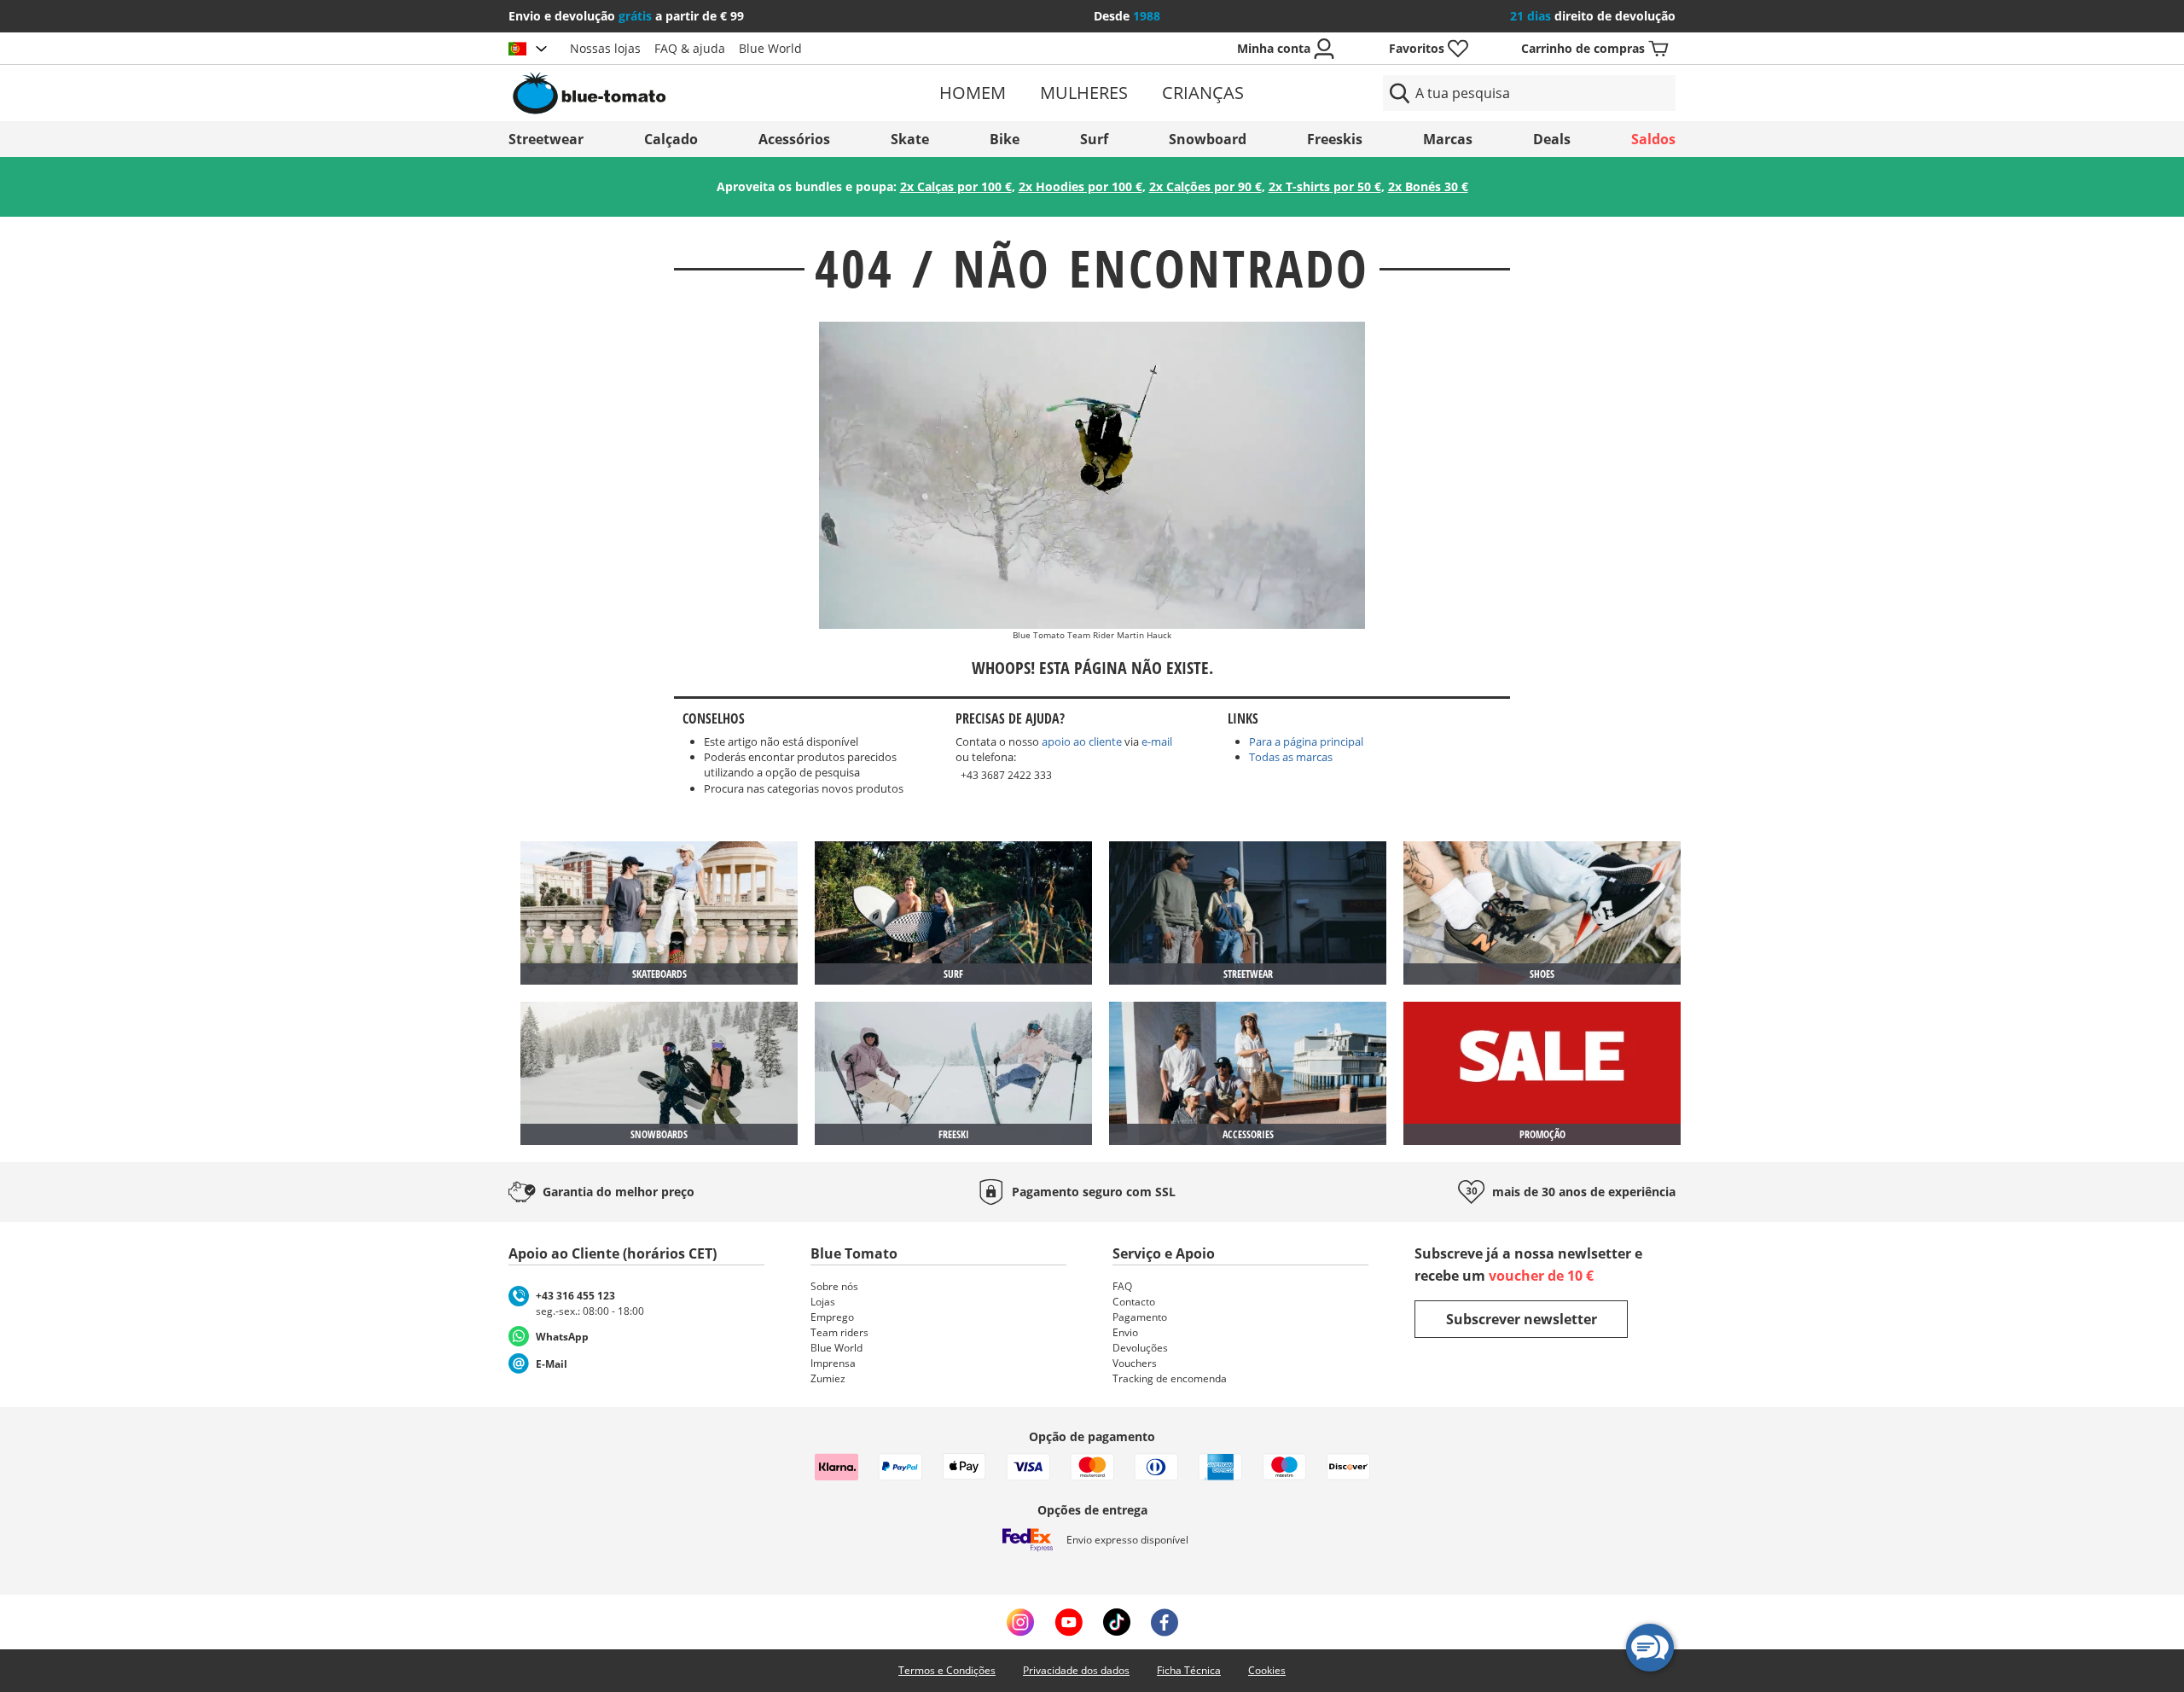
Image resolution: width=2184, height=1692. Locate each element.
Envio (1125, 1332)
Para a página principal (1306, 741)
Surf (1094, 139)
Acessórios (794, 139)
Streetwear (546, 139)
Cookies (1267, 1670)
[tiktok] (1117, 1622)
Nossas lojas (605, 48)
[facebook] (1165, 1622)
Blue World (770, 48)
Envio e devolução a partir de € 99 (626, 16)
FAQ (1122, 1286)
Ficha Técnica (1189, 1670)
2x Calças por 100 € (956, 186)
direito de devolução (1593, 16)
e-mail (1157, 741)
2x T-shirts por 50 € (1325, 186)
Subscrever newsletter (1522, 1319)
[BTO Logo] (698, 93)
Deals (1552, 139)
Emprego (832, 1317)
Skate (910, 139)
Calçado (671, 139)
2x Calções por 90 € (1205, 186)
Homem (973, 93)
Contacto (1134, 1302)
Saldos (1653, 139)
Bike (1005, 139)
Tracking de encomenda (1170, 1378)
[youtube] (1069, 1622)
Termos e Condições (947, 1670)
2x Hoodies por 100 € (1080, 186)
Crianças (1203, 93)
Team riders (839, 1332)
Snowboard (1208, 139)
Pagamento (1140, 1317)
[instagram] (1020, 1622)
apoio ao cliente (1082, 741)
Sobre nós (834, 1286)
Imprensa (833, 1363)
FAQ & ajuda (690, 48)
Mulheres (1084, 93)
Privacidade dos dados (1076, 1670)
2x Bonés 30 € (1428, 186)
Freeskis (1335, 139)
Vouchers (1135, 1363)
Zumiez (828, 1378)
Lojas (823, 1302)
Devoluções (1140, 1348)
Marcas (1448, 139)
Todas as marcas (1291, 757)
